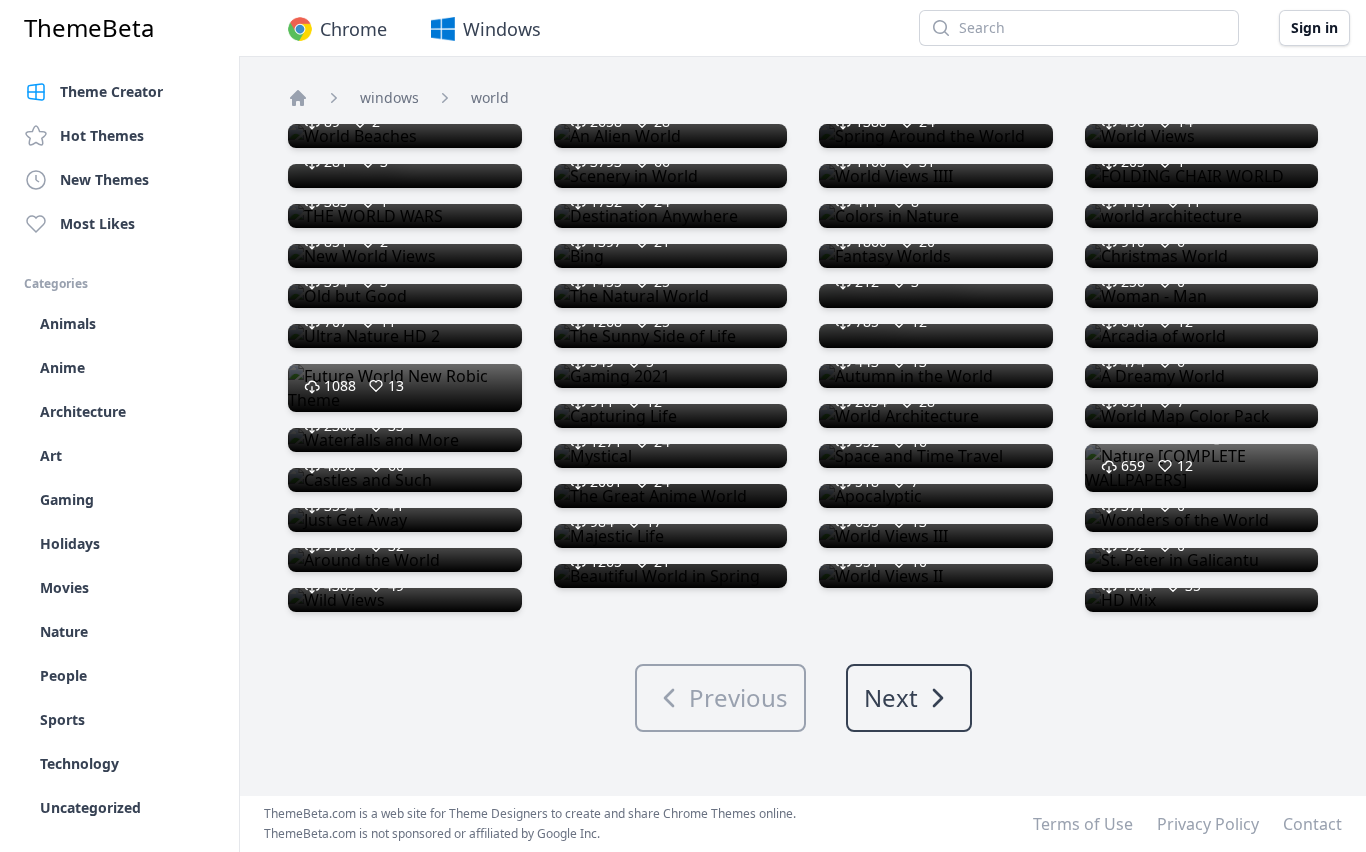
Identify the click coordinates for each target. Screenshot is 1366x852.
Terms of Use (1083, 824)
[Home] (298, 98)
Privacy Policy (1208, 824)
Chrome (353, 29)
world (490, 97)
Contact (1312, 824)
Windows (502, 29)
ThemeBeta (89, 28)
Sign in (1314, 27)
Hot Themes (102, 135)
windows (389, 97)
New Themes (104, 179)
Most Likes (97, 223)
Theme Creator (111, 91)
